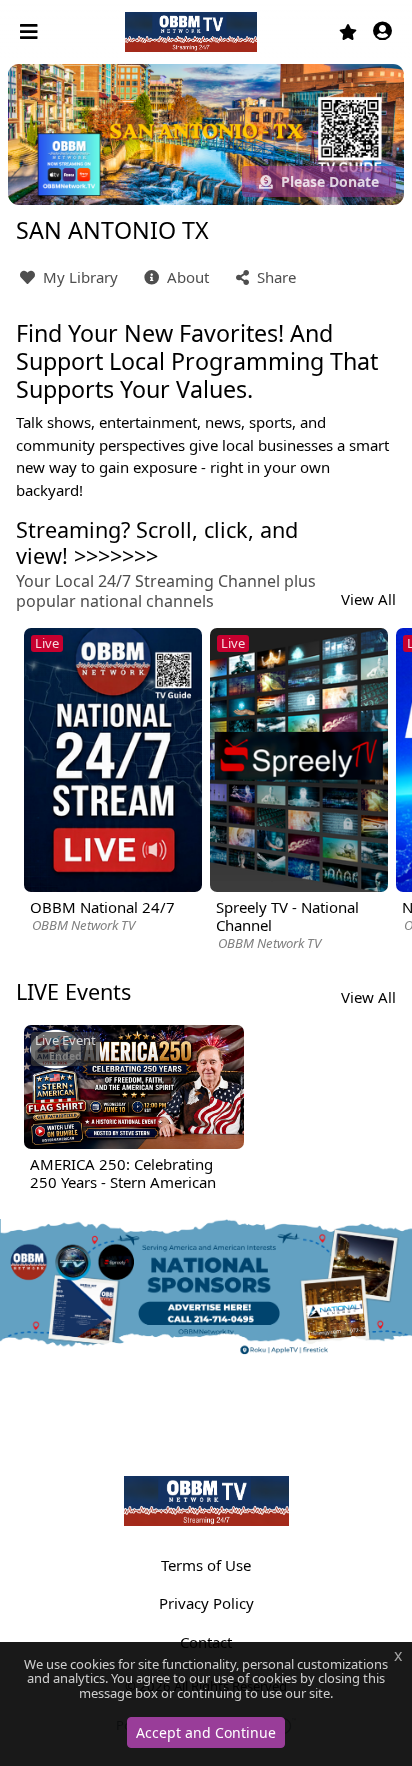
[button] (382, 32)
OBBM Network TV (83, 925)
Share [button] (274, 277)
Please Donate (328, 181)
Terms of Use (206, 1565)
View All (368, 599)
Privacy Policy (206, 1603)
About (186, 277)
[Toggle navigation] (31, 32)
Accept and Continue (206, 1732)
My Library (78, 277)
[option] (113, 782)
